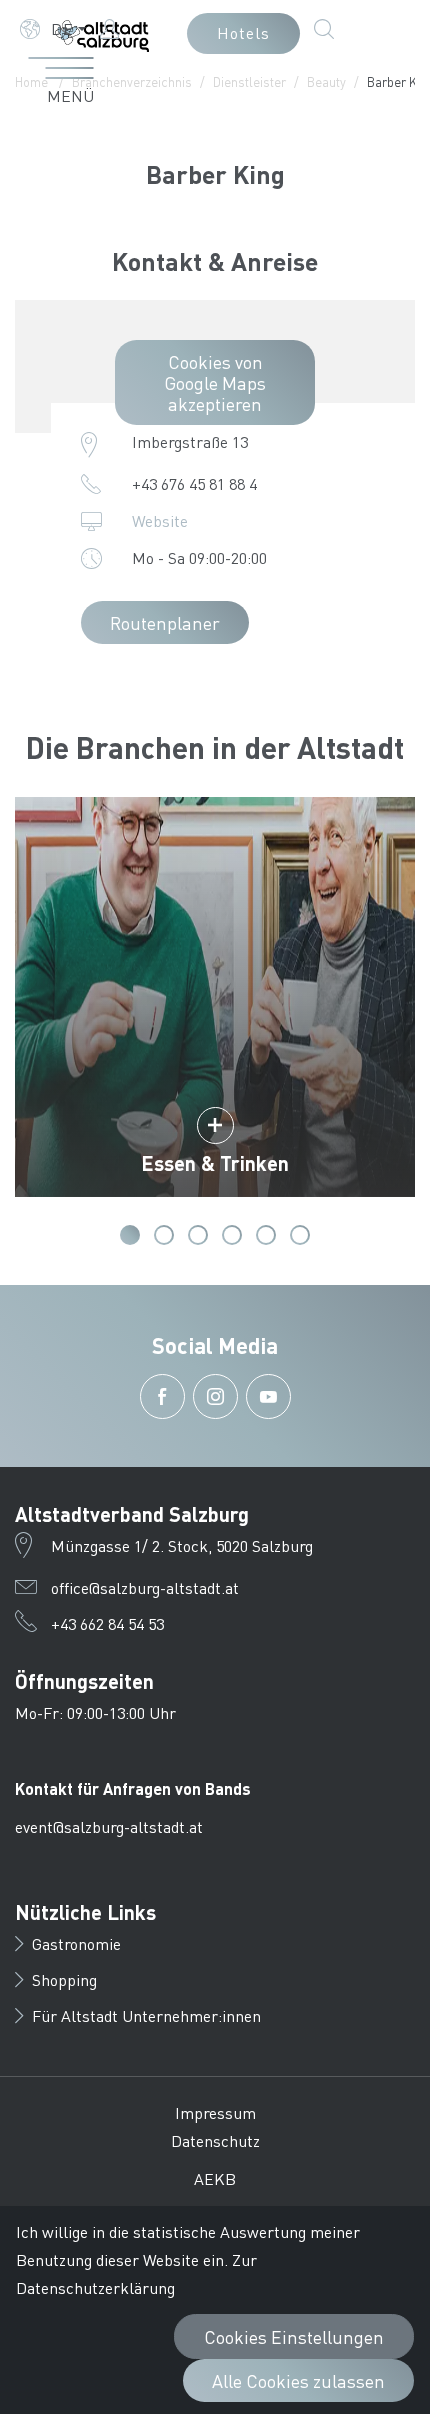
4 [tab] (232, 1235)
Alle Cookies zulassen (298, 2380)
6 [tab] (300, 1235)
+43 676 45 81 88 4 (194, 483)
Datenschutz (215, 2140)
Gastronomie (76, 1943)
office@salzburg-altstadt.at (145, 1587)
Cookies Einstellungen (294, 2336)
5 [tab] (266, 1235)
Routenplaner (165, 622)
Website (160, 520)
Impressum (215, 2112)
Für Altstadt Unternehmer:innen (146, 2015)
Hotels (243, 32)
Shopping (64, 1979)
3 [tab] (198, 1235)
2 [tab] (164, 1235)
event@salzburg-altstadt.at (109, 1826)
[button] (53, 29)
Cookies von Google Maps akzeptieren (215, 382)
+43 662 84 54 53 (107, 1623)
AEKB (215, 2178)
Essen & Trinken (215, 1163)
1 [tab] (130, 1235)
